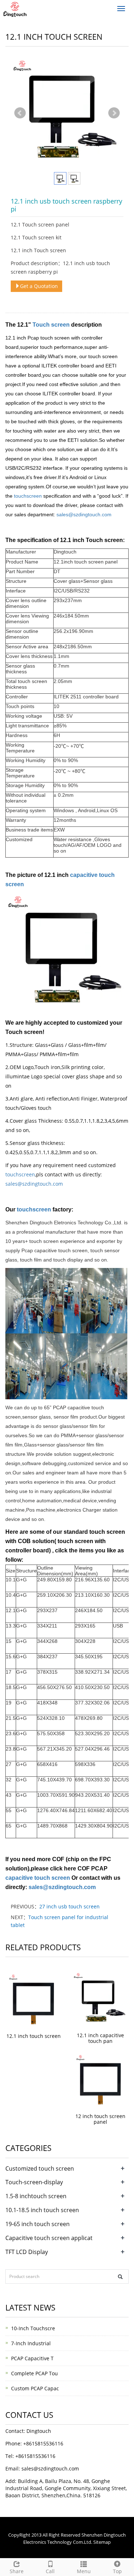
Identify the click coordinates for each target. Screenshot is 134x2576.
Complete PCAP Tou (34, 2373)
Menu (84, 2571)
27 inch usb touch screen (70, 1906)
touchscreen (28, 496)
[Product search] (120, 2277)
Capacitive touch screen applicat (49, 2238)
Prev (20, 113)
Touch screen (52, 325)
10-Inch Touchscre (33, 2328)
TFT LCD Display (27, 2252)
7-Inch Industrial (31, 2343)
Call (50, 2571)
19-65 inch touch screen (38, 2224)
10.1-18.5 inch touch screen (42, 2210)
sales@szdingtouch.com (84, 514)
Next (114, 113)
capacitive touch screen (38, 1878)
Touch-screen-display (34, 2182)
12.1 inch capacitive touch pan (100, 2038)
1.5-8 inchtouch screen (36, 2196)
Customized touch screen (40, 2168)
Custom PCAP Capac (35, 2388)
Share (17, 2571)
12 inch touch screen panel (100, 2119)
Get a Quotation (39, 286)
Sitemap (102, 2542)
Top (117, 2571)
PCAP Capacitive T (32, 2358)
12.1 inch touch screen (34, 2036)
